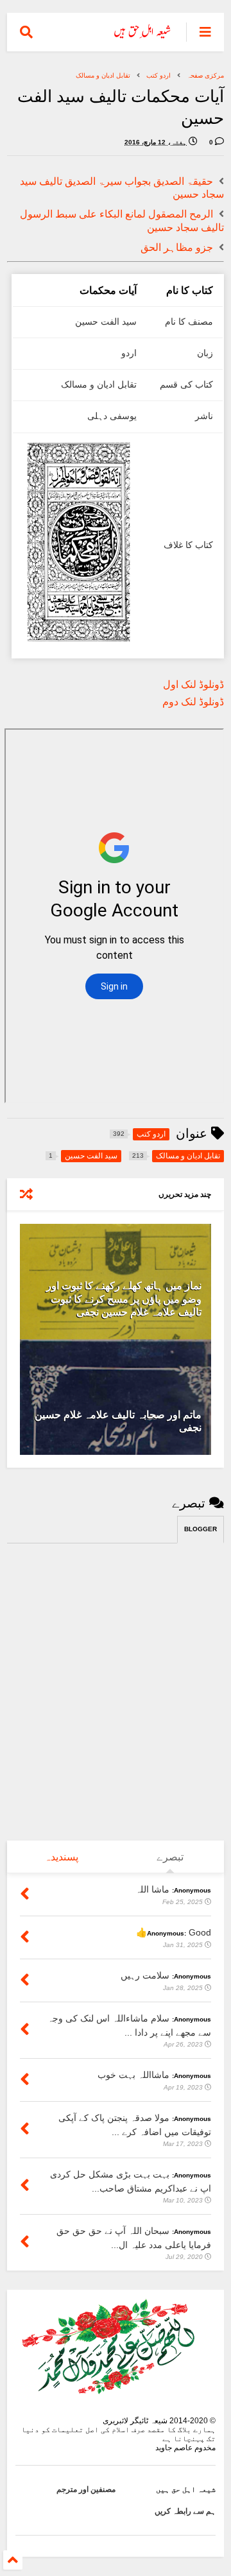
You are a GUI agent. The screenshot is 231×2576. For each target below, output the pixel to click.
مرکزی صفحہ (205, 75)
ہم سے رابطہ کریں (185, 2511)
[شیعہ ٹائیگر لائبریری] (143, 36)
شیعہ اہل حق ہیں (186, 2489)
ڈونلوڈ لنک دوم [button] (193, 702)
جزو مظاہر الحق (177, 247)
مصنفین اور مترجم (86, 2489)
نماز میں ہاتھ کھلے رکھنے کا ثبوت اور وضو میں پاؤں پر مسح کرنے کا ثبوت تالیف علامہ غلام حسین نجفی (124, 1299)
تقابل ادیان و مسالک (103, 75)
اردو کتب (158, 75)
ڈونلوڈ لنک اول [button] (193, 684)
